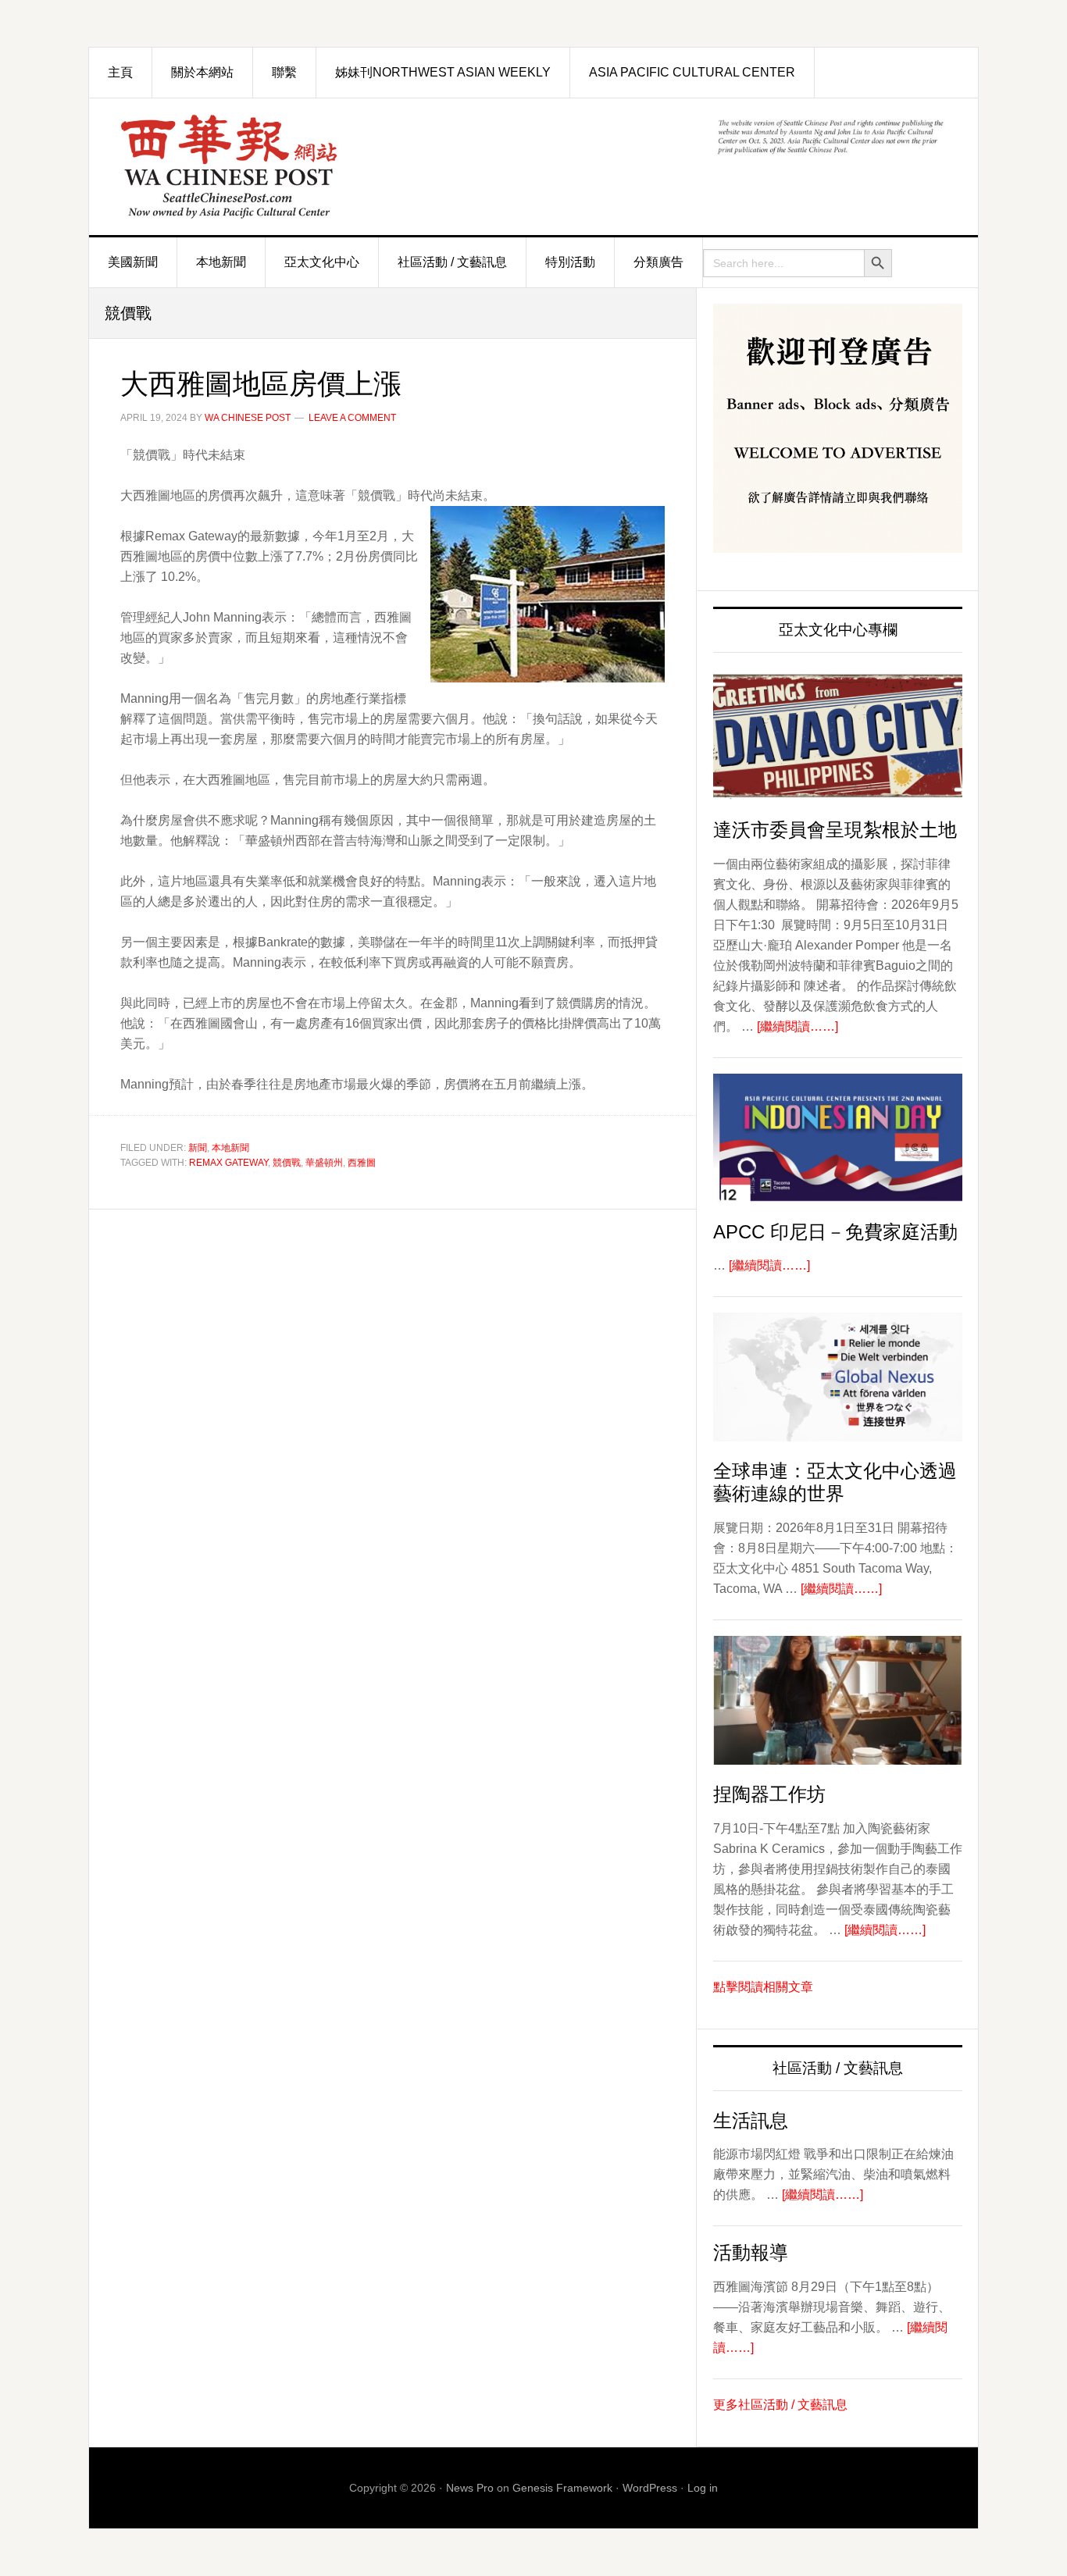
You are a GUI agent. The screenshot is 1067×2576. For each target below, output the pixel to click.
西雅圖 (362, 1163)
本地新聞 (230, 1148)
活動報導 (751, 2252)
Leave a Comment (352, 418)
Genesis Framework (562, 2488)
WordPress (650, 2488)
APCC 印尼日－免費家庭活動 (835, 1232)
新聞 (198, 1148)
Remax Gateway (228, 1163)
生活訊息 (751, 2120)
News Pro (470, 2488)
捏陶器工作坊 (769, 1794)
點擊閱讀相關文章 (763, 1987)
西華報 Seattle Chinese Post (265, 167)
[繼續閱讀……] (798, 1026)
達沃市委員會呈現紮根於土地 (835, 830)
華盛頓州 (324, 1163)
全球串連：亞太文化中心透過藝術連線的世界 (835, 1482)
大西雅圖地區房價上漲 (261, 384)
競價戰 (287, 1163)
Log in (703, 2488)
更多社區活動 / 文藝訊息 (780, 2405)
